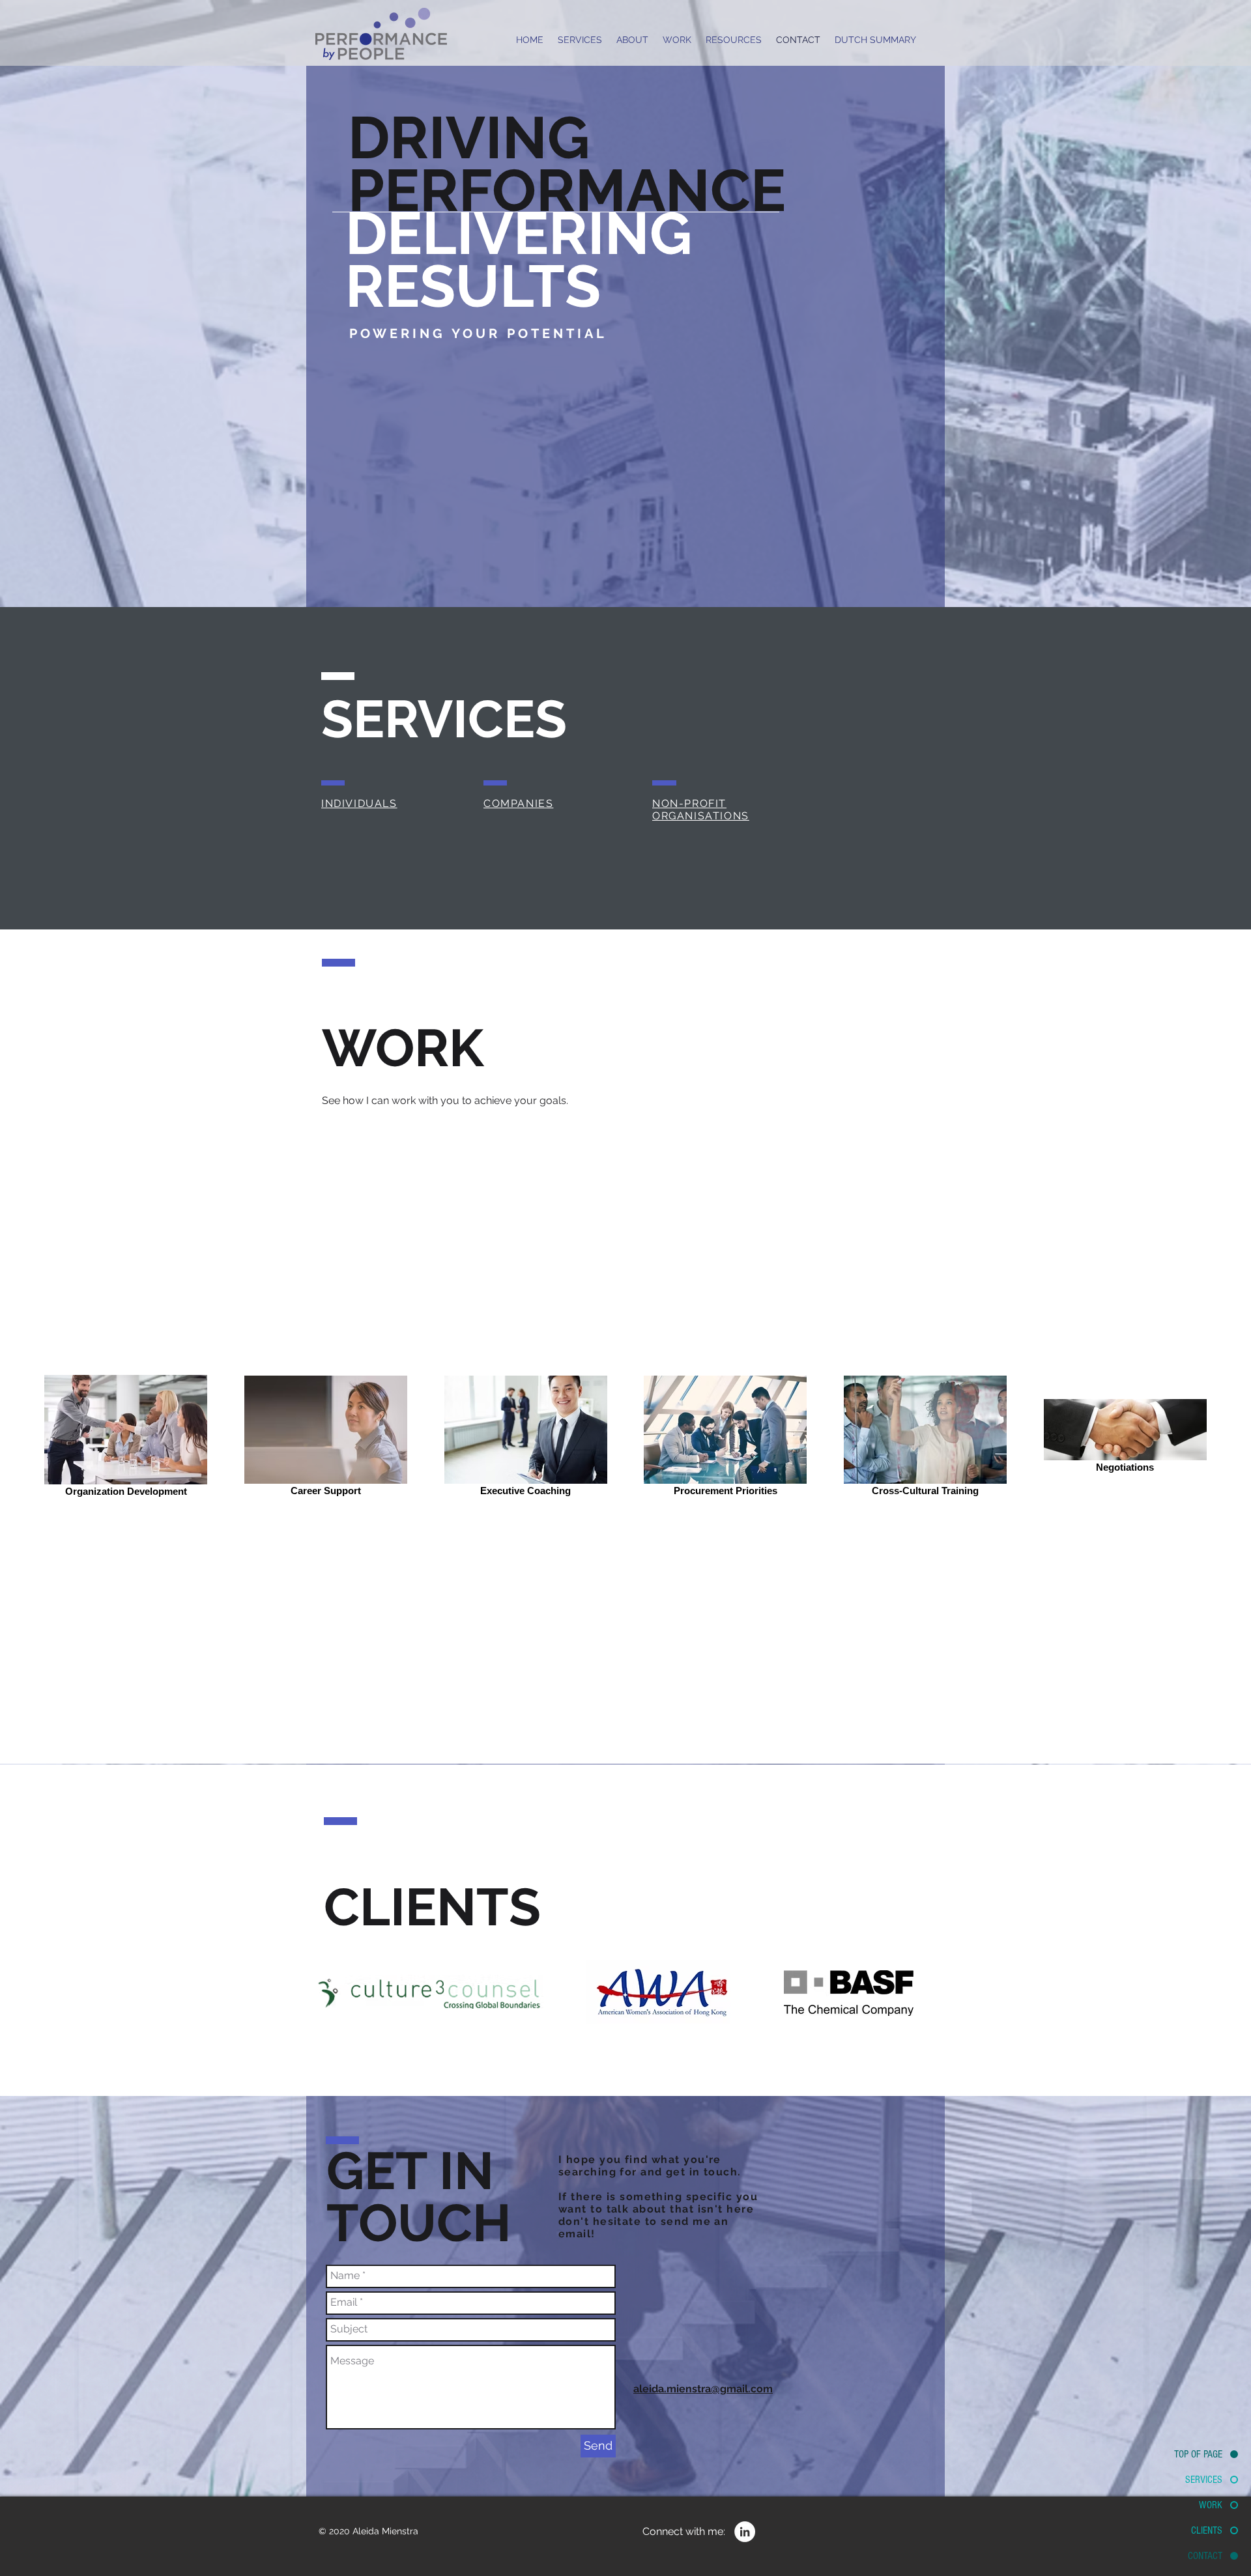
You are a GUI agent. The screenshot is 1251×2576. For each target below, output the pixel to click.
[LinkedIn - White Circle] (745, 2532)
